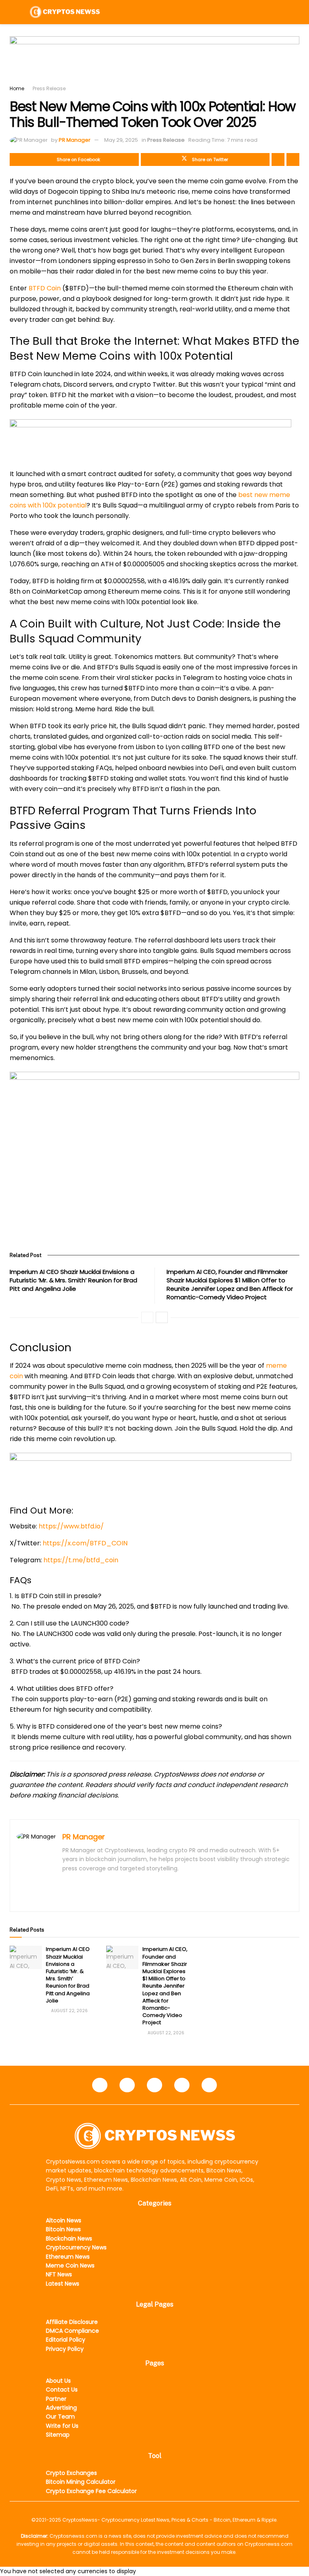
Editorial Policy (66, 2340)
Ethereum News (68, 2257)
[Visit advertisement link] (154, 60)
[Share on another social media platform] (293, 159)
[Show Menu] (13, 12)
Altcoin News (64, 2220)
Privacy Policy (65, 2349)
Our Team (60, 2417)
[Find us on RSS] (209, 2085)
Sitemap (58, 2435)
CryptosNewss (80, 2520)
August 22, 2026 (69, 2011)
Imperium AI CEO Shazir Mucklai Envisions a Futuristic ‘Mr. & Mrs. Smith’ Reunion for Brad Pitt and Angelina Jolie (73, 1280)
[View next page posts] (162, 1317)
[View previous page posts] (147, 1317)
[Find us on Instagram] (182, 2085)
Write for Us (62, 2426)
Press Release (49, 88)
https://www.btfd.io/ (70, 1526)
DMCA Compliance (72, 2331)
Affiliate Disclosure (72, 2322)
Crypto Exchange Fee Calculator (91, 2491)
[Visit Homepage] (65, 12)
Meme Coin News (70, 2265)
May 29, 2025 (121, 140)
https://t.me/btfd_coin (81, 1560)
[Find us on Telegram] (154, 2085)
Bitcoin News (63, 2229)
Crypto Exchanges (71, 2473)
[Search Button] (296, 12)
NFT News (59, 2274)
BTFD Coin (45, 288)
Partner (56, 2399)
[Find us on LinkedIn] (127, 2085)
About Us (58, 2381)
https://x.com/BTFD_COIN (85, 1543)
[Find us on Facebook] (100, 2085)
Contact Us (62, 2390)
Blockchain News (69, 2238)
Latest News (63, 2284)
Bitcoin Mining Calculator (81, 2482)
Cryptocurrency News (76, 2247)
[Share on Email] (278, 159)
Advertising (61, 2408)
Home (17, 88)
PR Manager (75, 140)
